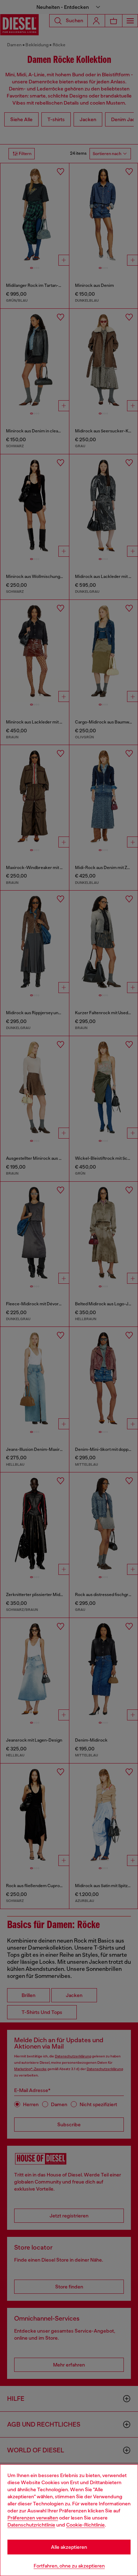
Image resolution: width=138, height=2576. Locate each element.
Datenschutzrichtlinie (31, 2525)
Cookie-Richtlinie (85, 2525)
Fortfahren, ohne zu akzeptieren (69, 2566)
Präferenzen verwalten (33, 2518)
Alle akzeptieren (69, 2547)
